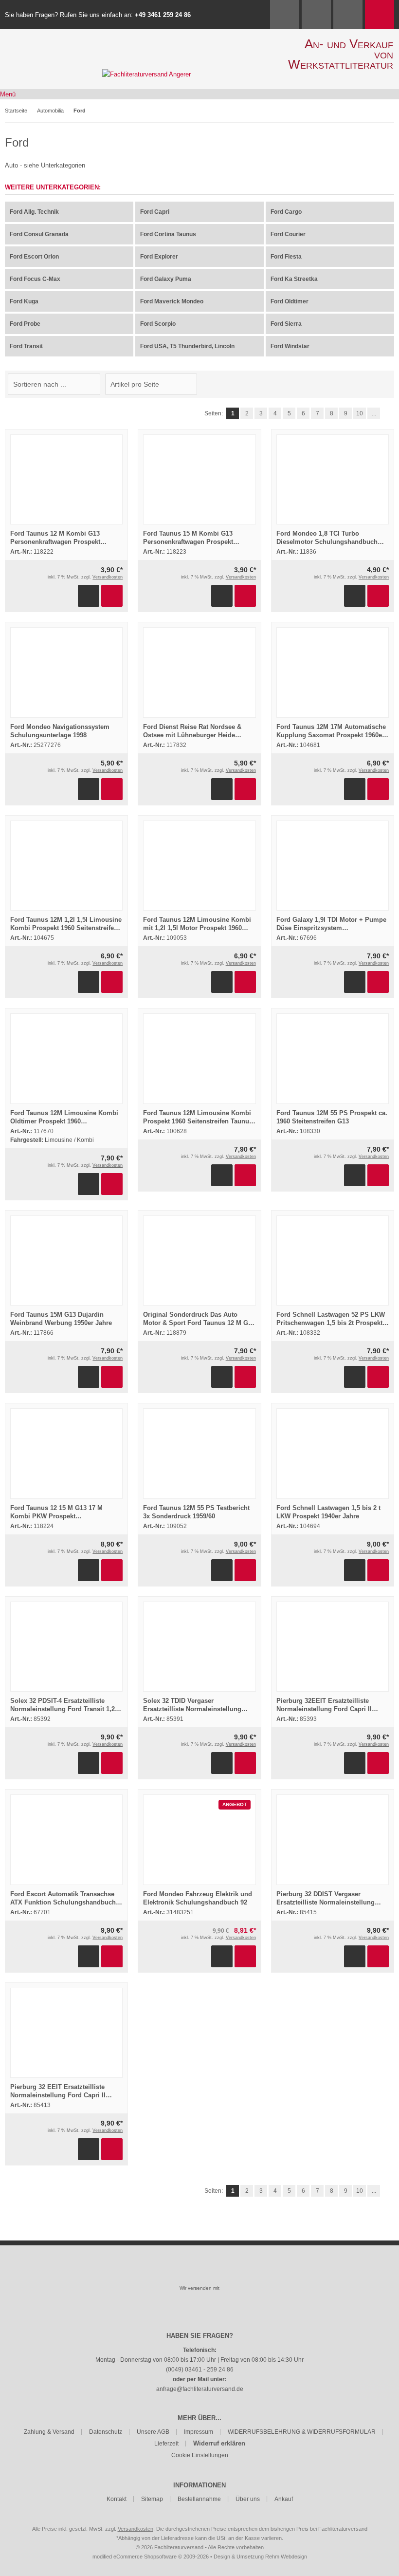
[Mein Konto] (316, 15)
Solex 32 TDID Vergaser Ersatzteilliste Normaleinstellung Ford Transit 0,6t (192, 1709)
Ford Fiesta (286, 257)
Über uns (248, 2499)
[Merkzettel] (348, 15)
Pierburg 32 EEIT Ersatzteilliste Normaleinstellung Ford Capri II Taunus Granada (58, 2095)
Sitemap (152, 2499)
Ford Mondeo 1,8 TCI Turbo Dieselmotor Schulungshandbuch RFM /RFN (327, 542)
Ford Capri (155, 212)
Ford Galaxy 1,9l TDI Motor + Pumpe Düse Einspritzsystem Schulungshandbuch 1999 (331, 928)
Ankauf (284, 2499)
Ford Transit (26, 346)
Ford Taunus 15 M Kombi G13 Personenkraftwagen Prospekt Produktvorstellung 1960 (188, 542)
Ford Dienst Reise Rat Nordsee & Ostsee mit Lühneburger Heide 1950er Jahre (192, 735)
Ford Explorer (159, 257)
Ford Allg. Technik (34, 212)
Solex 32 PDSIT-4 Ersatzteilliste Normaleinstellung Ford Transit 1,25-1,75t (65, 1709)
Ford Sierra (286, 324)
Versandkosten (108, 577)
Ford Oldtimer (290, 301)
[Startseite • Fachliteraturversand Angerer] (146, 74)
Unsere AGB (153, 2432)
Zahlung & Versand (49, 2432)
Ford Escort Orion (34, 257)
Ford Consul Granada (39, 234)
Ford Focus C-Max (35, 279)
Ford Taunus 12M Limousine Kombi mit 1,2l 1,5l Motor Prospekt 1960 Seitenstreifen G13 (197, 928)
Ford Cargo (286, 212)
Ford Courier (288, 234)
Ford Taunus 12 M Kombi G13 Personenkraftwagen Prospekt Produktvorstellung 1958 (55, 542)
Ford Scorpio (158, 324)
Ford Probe (25, 324)
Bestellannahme (199, 2499)
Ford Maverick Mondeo (172, 301)
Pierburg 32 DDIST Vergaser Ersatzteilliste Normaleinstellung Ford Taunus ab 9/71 (326, 1902)
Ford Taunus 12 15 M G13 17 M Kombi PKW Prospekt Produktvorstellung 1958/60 (56, 1516)
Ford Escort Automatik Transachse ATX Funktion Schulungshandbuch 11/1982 (63, 1902)
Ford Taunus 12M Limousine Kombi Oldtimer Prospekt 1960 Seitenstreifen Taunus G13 (64, 1121)
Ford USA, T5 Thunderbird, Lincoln (187, 346)
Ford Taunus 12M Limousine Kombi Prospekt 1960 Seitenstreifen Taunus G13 (198, 1121)
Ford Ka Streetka (294, 279)
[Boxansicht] (384, 384)
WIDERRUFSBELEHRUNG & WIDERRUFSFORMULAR (302, 2432)
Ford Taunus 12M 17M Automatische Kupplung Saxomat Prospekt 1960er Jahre (331, 735)
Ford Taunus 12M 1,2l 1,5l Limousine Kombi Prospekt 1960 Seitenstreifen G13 (66, 928)
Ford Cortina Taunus (168, 234)
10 (360, 413)
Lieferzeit (166, 2444)
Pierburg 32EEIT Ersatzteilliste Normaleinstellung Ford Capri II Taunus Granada (324, 1709)
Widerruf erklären (219, 2443)
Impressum (199, 2432)
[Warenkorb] (380, 15)
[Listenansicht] (389, 384)
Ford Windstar (290, 346)
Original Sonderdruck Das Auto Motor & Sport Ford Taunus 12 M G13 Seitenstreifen (199, 1323)
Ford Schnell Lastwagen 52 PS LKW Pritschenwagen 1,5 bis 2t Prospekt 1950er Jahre (331, 1323)
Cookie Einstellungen (200, 2455)
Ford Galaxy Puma (166, 279)
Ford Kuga (24, 301)
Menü (8, 94)
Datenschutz (106, 2432)
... (374, 413)
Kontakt (117, 2499)
